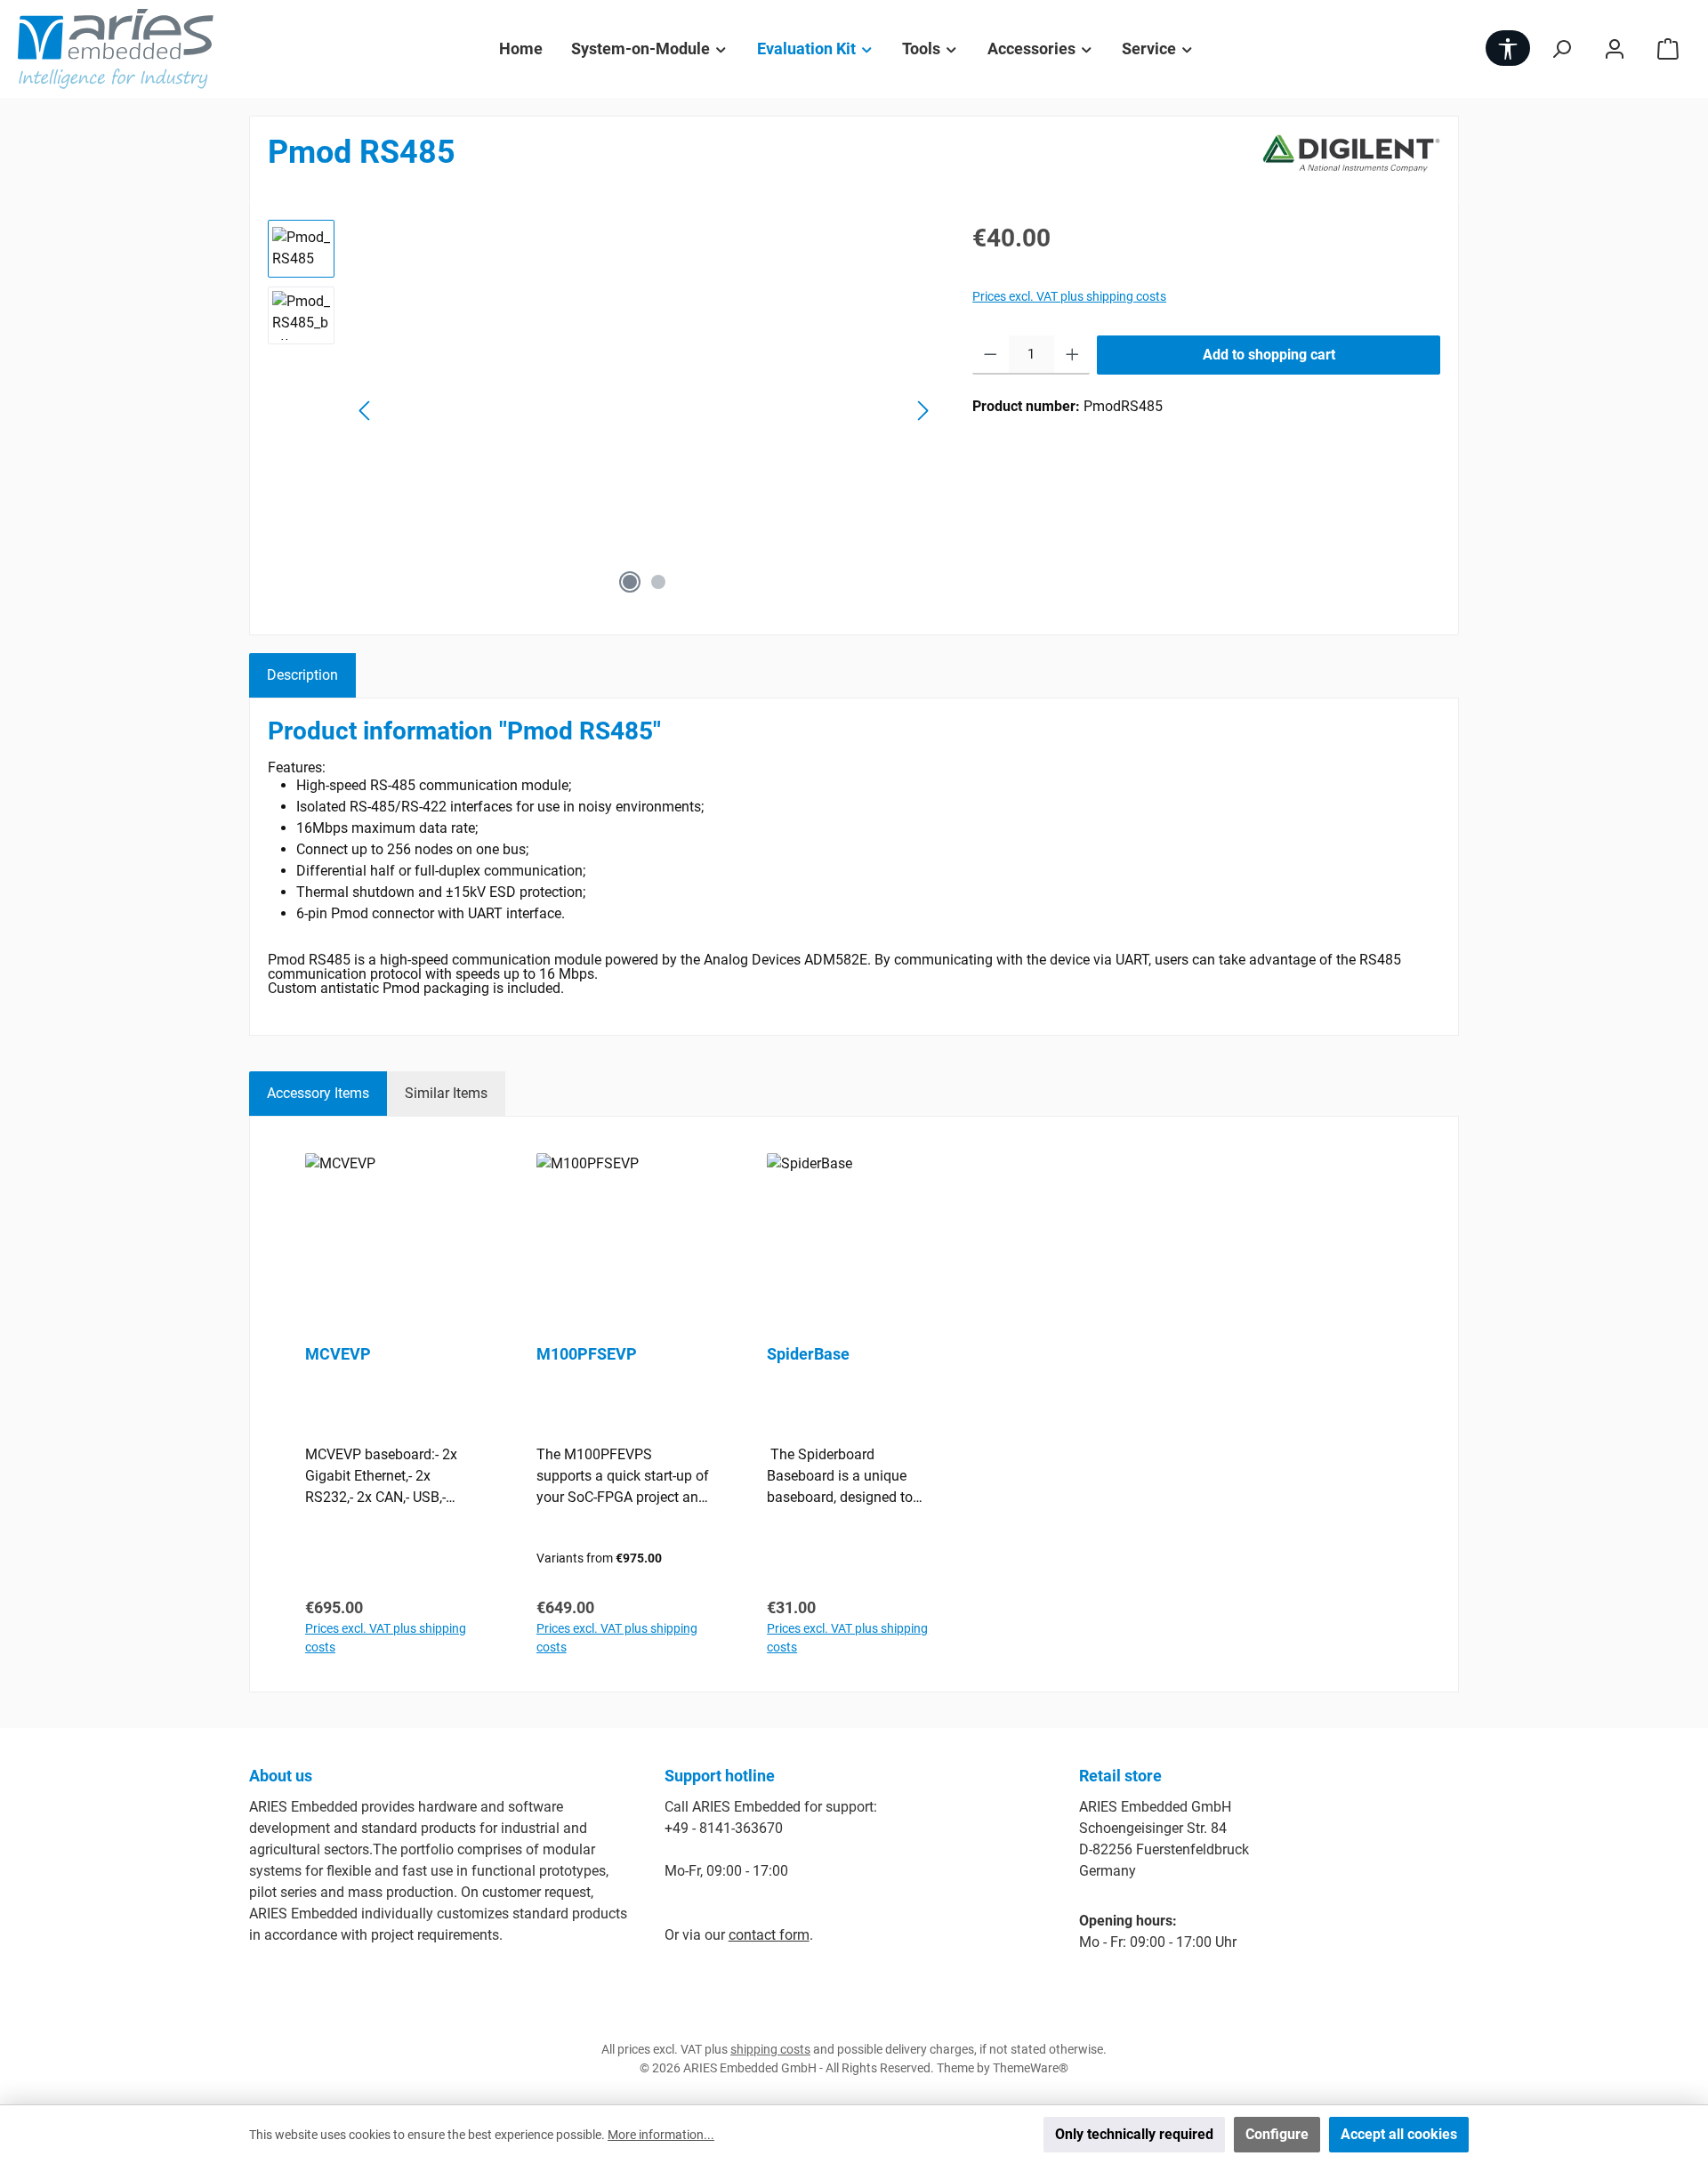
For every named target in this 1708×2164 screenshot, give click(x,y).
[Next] (922, 411)
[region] (602, 411)
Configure (1277, 2134)
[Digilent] (1351, 159)
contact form (769, 1935)
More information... (661, 2135)
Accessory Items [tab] (318, 1093)
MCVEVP (338, 1354)
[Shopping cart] (1668, 48)
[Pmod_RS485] (644, 411)
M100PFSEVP (587, 1354)
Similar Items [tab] (446, 1093)
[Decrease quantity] (991, 355)
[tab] (302, 675)
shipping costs (770, 2049)
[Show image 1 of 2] (630, 582)
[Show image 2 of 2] (658, 582)
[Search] (1561, 48)
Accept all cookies (1399, 2134)
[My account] (1615, 48)
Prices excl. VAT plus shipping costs (1069, 296)
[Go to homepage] (116, 49)
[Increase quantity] (1072, 355)
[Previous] (366, 411)
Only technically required (1134, 2134)
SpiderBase (808, 1354)
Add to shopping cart (1269, 355)
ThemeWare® (1031, 2068)
